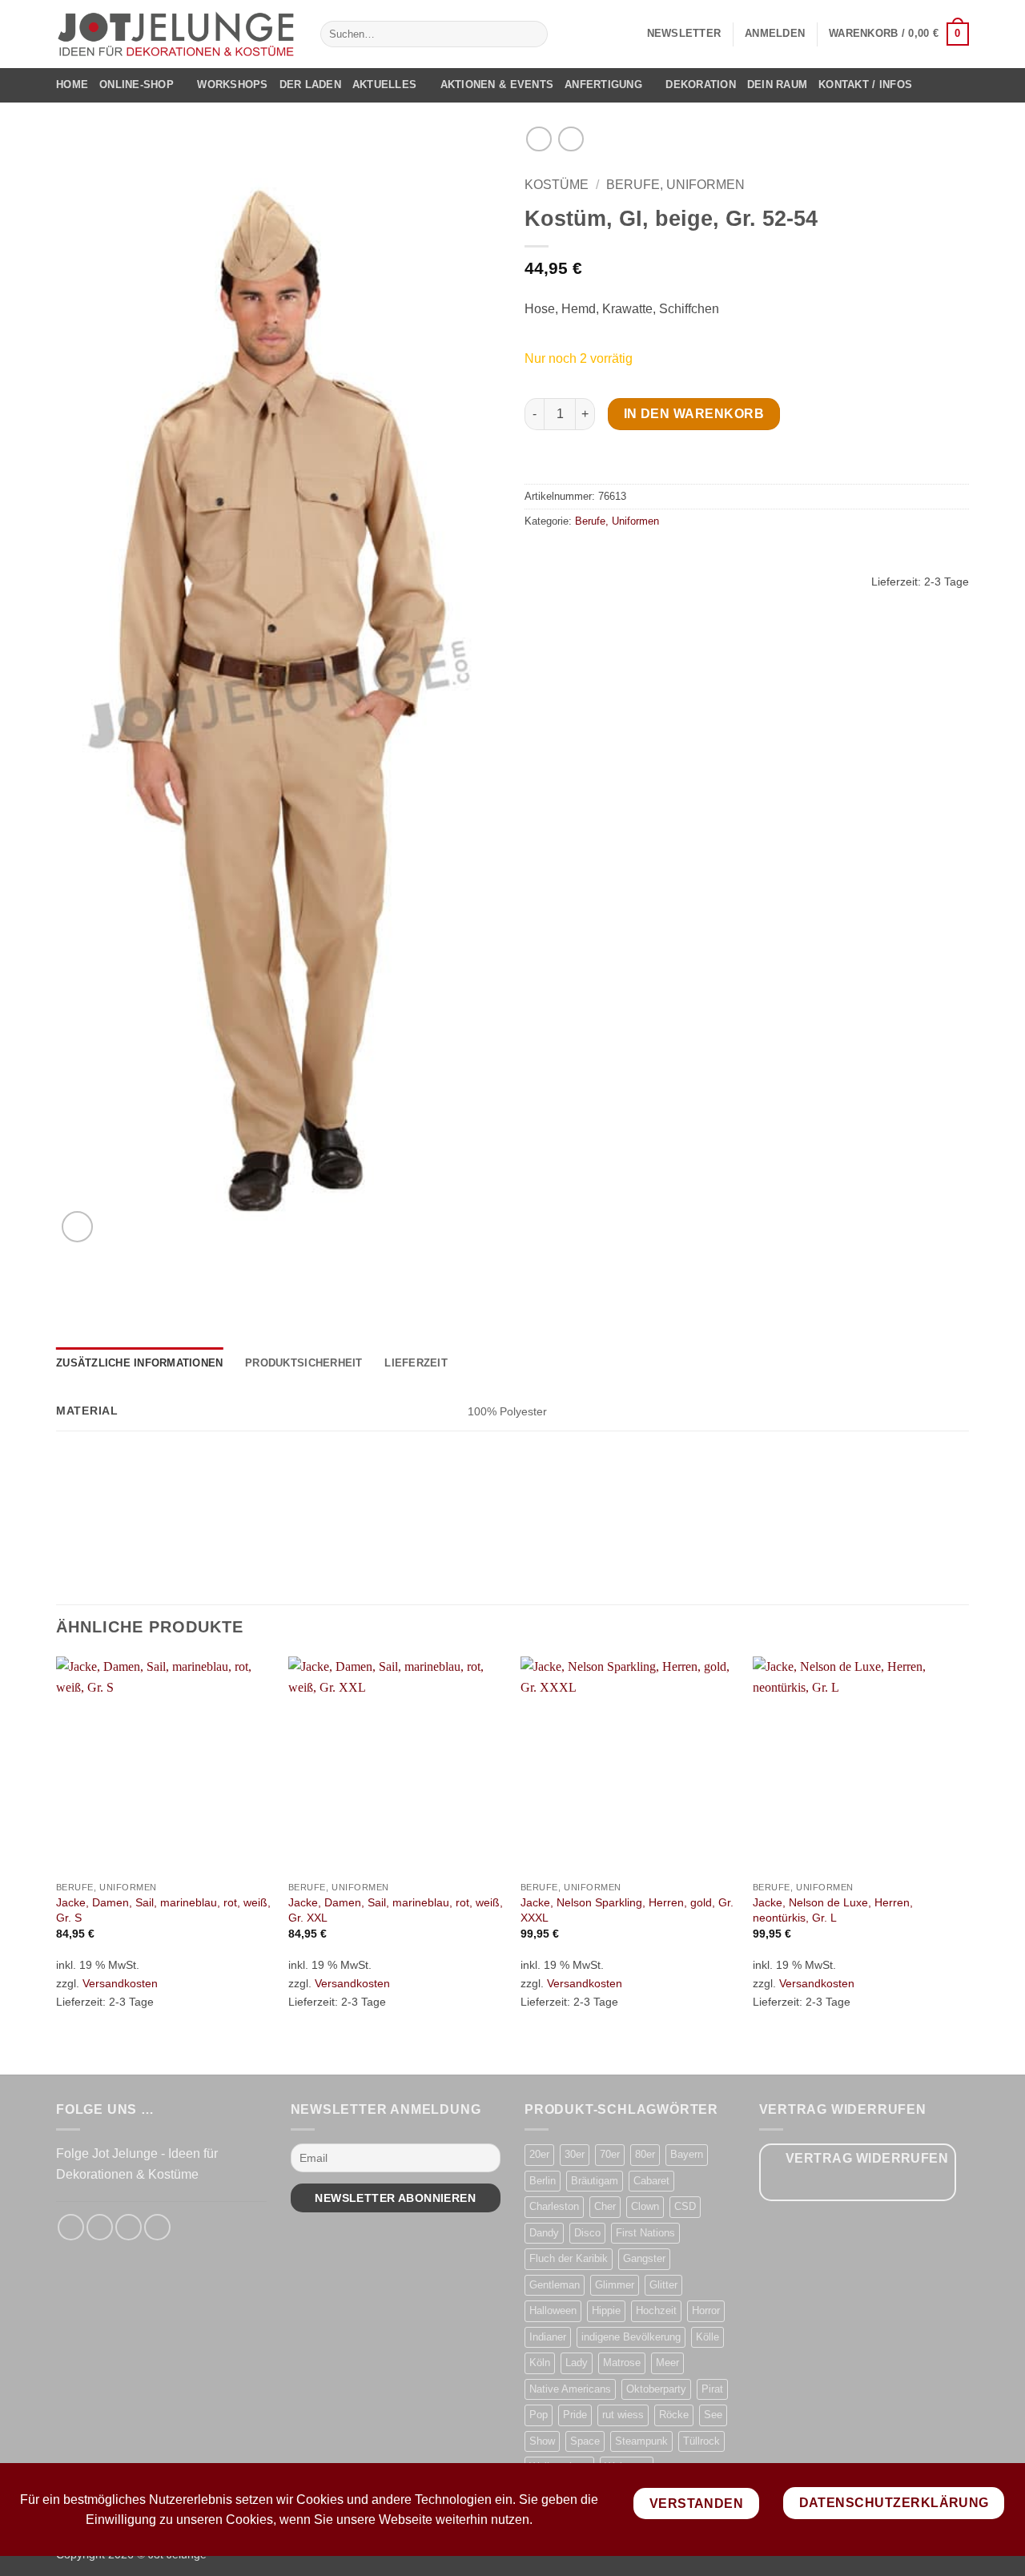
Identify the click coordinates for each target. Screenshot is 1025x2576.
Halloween (553, 2310)
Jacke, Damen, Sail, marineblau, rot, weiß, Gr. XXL (396, 1910)
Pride (575, 2415)
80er (645, 2154)
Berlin (543, 2181)
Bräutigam (595, 2181)
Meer (667, 2363)
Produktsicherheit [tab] (303, 1363)
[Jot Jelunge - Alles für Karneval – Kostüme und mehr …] (176, 34)
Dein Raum (777, 85)
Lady (577, 2363)
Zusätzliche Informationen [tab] (139, 1363)
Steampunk (641, 2441)
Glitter (663, 2285)
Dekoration (701, 85)
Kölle (707, 2337)
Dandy (544, 2233)
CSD (685, 2206)
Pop (539, 2415)
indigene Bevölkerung (631, 2337)
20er (539, 2154)
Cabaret (651, 2181)
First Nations (645, 2233)
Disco (587, 2233)
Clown (645, 2206)
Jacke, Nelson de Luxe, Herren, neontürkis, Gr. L (833, 1910)
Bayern (687, 2154)
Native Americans (570, 2389)
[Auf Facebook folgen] (71, 2227)
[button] (684, 34)
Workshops (232, 85)
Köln (540, 2363)
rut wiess (623, 2415)
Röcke (674, 2415)
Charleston (554, 2206)
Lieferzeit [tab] (416, 1363)
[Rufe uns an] (157, 2227)
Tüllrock (701, 2441)
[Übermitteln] (532, 34)
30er (575, 2154)
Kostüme (557, 185)
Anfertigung (603, 85)
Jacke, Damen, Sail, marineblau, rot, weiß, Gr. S (163, 1910)
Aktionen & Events (497, 85)
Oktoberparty (656, 2389)
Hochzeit (656, 2310)
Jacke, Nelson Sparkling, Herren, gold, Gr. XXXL (627, 1910)
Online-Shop (137, 85)
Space (585, 2441)
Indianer (548, 2337)
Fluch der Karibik (569, 2258)
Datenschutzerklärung (894, 2503)
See (713, 2415)
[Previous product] (571, 139)
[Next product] (539, 139)
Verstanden (697, 2504)
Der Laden (310, 85)
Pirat (712, 2389)
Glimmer (615, 2285)
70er (610, 2154)
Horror (706, 2310)
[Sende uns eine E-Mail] (129, 2227)
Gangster (644, 2258)
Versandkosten (120, 1983)
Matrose (622, 2363)
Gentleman (555, 2285)
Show (542, 2441)
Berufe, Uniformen (675, 185)
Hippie (606, 2310)
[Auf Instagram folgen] (100, 2227)
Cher (605, 2206)
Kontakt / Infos (865, 85)
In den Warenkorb (694, 414)
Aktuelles (384, 85)
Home (72, 85)
